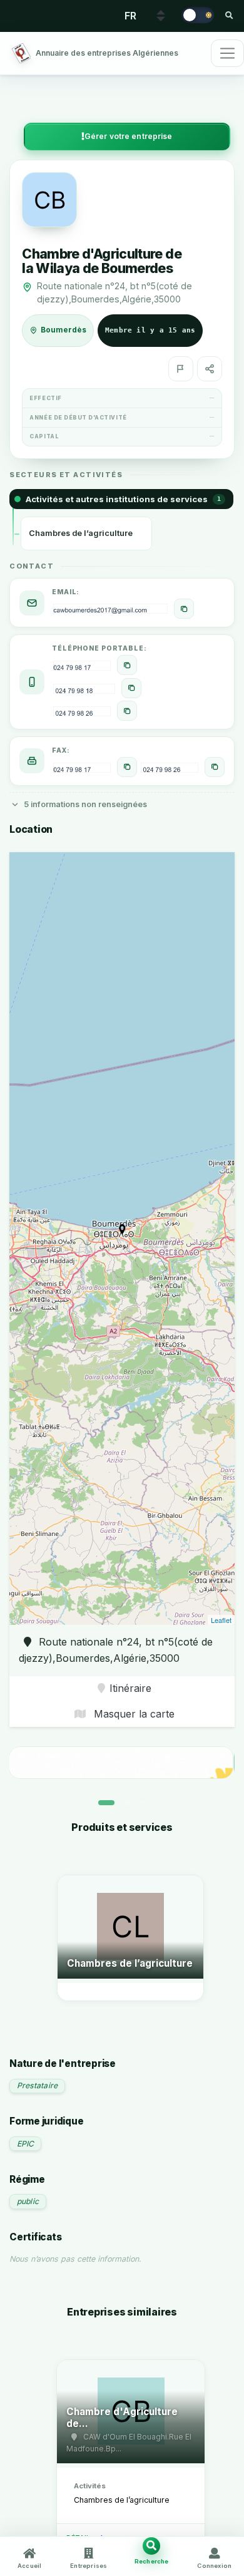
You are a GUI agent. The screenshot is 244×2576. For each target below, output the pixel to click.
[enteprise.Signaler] (181, 369)
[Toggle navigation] (227, 53)
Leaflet (221, 1620)
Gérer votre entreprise (129, 136)
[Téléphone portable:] (127, 665)
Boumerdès (64, 330)
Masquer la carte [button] (133, 1714)
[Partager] (210, 369)
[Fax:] (127, 767)
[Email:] (184, 609)
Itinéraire (130, 1688)
